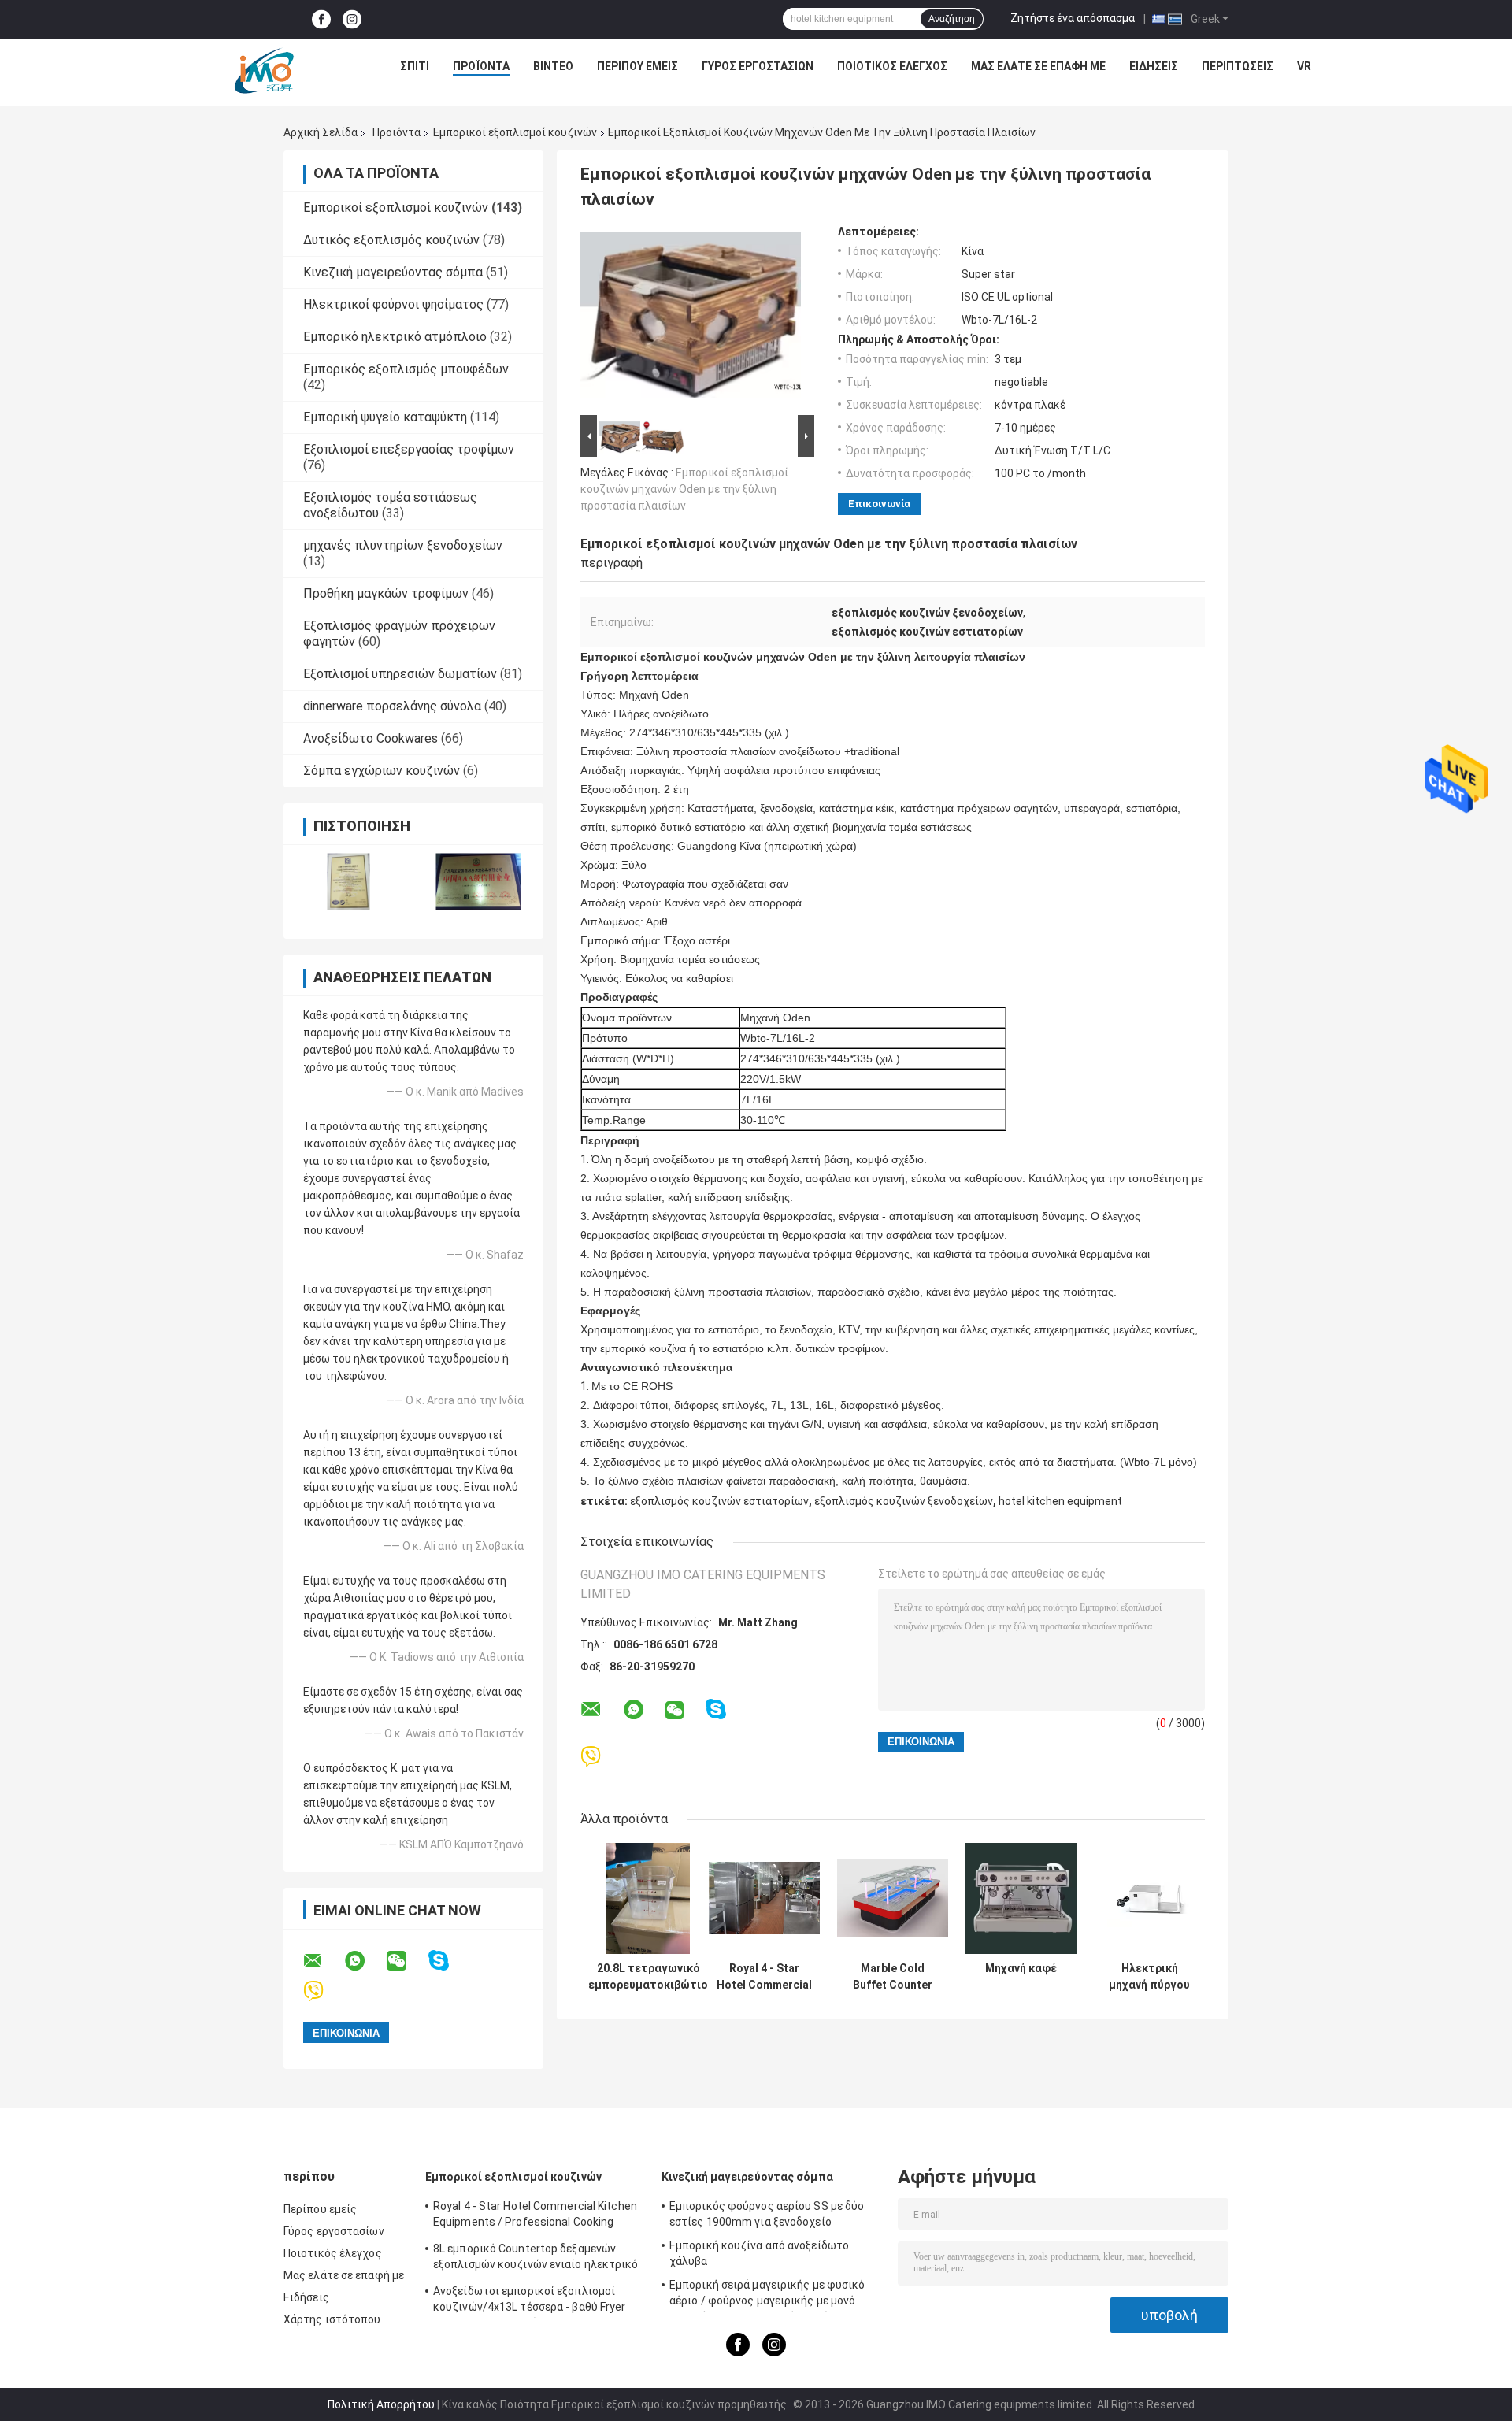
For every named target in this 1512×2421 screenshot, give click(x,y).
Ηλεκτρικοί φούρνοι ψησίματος (393, 304)
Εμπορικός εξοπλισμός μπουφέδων (406, 369)
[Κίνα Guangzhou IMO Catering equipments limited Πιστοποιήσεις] (348, 882)
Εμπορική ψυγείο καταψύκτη (385, 417)
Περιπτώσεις (1238, 66)
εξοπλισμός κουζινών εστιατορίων (719, 1501)
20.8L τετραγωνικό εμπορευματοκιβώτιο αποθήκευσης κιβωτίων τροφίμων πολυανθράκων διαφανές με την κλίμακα (648, 1977)
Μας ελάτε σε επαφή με (1038, 66)
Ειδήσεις (1154, 66)
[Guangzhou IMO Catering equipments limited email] (323, 1961)
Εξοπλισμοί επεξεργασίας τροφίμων (409, 449)
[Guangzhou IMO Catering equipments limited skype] (448, 1961)
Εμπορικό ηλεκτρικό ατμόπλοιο (395, 337)
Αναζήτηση (952, 19)
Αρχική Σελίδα (321, 132)
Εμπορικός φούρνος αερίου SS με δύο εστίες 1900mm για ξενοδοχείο (767, 2214)
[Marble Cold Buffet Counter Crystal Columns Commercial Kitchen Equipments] (893, 1898)
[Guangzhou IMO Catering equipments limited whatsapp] (365, 1961)
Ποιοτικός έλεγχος (892, 66)
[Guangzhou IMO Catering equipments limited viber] (323, 1991)
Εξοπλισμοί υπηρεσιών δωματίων (400, 674)
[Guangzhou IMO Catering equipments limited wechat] (406, 1961)
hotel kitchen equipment (1060, 1501)
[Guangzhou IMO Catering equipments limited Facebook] (321, 19)
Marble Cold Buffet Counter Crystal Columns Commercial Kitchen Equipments (893, 1977)
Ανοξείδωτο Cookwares (371, 738)
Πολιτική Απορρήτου (381, 2404)
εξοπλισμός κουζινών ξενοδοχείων (904, 1501)
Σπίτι (415, 66)
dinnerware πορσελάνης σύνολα (392, 706)
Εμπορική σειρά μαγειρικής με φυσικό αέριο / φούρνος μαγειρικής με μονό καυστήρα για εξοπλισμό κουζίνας (767, 2295)
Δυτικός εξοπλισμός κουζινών (391, 240)
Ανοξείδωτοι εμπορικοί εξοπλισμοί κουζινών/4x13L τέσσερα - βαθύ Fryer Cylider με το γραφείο (530, 2301)
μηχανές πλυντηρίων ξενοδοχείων (403, 545)
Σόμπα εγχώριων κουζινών (382, 771)
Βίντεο (553, 66)
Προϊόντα (481, 66)
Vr (1304, 66)
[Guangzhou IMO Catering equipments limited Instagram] (352, 19)
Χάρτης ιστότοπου (332, 2319)
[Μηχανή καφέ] (1021, 1898)
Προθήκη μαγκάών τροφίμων (386, 593)
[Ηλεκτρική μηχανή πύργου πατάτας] (1149, 1898)
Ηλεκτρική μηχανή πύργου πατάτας (1149, 1977)
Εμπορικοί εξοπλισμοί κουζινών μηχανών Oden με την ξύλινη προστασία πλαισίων (684, 489)
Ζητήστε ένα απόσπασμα (1073, 18)
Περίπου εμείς (637, 66)
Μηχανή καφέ (1021, 1968)
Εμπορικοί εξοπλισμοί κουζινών (515, 132)
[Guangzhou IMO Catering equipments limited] (264, 70)
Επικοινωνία (879, 504)
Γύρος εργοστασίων (758, 66)
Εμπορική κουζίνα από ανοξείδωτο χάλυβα (759, 2253)
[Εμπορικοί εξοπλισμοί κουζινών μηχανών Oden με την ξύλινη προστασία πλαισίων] (691, 318)
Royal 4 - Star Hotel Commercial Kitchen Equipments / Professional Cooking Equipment (764, 1977)
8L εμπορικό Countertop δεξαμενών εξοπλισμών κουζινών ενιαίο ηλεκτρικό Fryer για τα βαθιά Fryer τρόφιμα (536, 2259)
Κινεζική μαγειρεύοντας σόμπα (393, 272)
